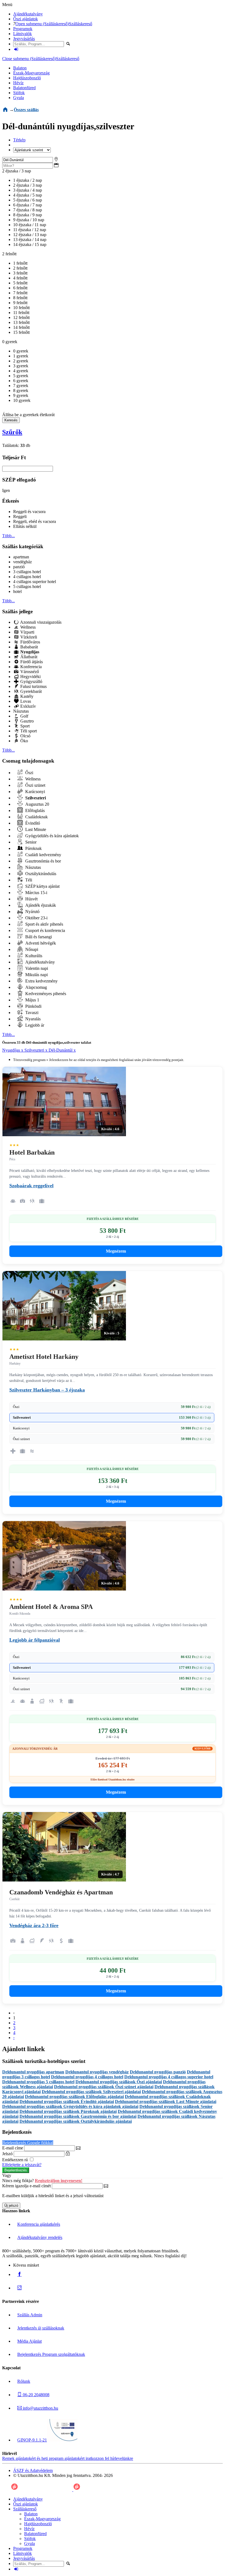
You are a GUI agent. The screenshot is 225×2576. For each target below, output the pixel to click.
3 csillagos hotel (27, 572)
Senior (30, 842)
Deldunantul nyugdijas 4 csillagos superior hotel (169, 2077)
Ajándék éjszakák (40, 905)
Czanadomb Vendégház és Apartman (61, 1892)
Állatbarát (28, 657)
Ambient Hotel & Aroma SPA (51, 1607)
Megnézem (116, 1251)
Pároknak (33, 848)
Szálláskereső (81, 24)
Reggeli (20, 516)
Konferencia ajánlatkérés (39, 2224)
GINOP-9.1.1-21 (32, 2440)
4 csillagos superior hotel (35, 582)
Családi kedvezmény (43, 855)
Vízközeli (28, 637)
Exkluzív (28, 706)
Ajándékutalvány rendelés (40, 2237)
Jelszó (7, 2154)
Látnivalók (22, 34)
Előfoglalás (34, 810)
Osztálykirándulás (40, 874)
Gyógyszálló (31, 681)
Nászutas (21, 711)
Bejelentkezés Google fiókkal (28, 2143)
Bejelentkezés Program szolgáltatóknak (51, 2354)
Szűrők (12, 432)
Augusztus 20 (37, 804)
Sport (24, 726)
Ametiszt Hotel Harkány (44, 1357)
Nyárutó (32, 912)
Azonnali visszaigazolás (40, 622)
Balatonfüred (24, 88)
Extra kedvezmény (41, 981)
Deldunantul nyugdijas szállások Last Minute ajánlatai (166, 2102)
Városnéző (29, 672)
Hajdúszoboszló (27, 78)
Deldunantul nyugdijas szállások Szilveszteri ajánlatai (91, 2092)
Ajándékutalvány (28, 14)
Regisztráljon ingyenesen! (59, 2181)
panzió (19, 567)
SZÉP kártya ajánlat (42, 886)
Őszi (29, 773)
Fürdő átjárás (31, 662)
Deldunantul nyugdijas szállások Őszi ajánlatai (119, 2082)
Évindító (32, 823)
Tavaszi (31, 1013)
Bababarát (29, 647)
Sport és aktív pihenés (44, 924)
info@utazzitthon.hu (40, 2408)
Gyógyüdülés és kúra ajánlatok (51, 836)
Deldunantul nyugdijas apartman (33, 2072)
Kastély (26, 696)
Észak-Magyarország (31, 73)
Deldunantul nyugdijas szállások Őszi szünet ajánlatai (104, 2087)
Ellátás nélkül (25, 526)
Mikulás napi (36, 975)
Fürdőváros (30, 642)
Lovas (25, 701)
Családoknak (36, 817)
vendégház (22, 562)
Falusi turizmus (33, 686)
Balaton (20, 68)
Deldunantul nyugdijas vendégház (97, 2072)
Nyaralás (32, 1019)
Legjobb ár (34, 1025)
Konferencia (30, 667)
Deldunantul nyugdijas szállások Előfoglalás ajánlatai (74, 2097)
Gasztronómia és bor (43, 861)
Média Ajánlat (29, 2341)
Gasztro (26, 721)
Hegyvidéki (30, 677)
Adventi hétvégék (40, 943)
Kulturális (33, 956)
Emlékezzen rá (16, 2160)
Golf (24, 716)
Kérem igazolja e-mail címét (26, 2186)
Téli (28, 880)
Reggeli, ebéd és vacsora (35, 521)
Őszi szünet (35, 785)
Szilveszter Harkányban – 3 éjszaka (47, 1390)
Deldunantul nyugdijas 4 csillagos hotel (87, 2077)
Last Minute (35, 829)
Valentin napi (36, 968)
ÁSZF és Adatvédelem (33, 2470)
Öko (24, 741)
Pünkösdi (33, 1006)
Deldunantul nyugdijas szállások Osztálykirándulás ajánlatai (76, 2121)
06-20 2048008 (36, 2395)
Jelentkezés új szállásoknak (41, 2328)
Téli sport (28, 731)
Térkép (19, 140)
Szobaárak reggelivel (31, 1186)
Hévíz (18, 83)
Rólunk (24, 2381)
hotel (17, 591)
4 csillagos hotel (27, 577)
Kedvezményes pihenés (45, 994)
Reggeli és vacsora (29, 512)
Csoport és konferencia (45, 930)
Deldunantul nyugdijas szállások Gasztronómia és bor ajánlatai (78, 2116)
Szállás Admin (30, 2315)
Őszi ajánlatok (26, 19)
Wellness (27, 627)
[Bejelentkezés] (16, 49)
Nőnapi (31, 949)
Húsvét (31, 899)
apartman (21, 557)
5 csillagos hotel (27, 586)
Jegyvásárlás (24, 39)
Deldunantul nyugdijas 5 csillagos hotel (38, 2082)
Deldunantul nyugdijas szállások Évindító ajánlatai (67, 2102)
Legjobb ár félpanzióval (35, 1640)
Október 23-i (36, 918)
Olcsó (25, 736)
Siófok (19, 93)
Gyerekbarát (30, 691)
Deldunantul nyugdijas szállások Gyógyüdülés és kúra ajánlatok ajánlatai (70, 2106)
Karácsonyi (35, 792)
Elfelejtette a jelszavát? (22, 2165)
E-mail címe (13, 2148)
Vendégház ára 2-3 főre (34, 1925)
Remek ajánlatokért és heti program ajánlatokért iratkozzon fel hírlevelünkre (68, 2458)
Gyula (19, 98)
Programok (23, 29)
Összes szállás (26, 110)
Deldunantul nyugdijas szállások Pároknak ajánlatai (68, 2111)
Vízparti (27, 632)
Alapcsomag (36, 987)
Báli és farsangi (38, 937)
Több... (9, 536)
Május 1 (32, 1000)
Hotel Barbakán (32, 1152)
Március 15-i (36, 893)
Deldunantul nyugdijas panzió (158, 2072)
